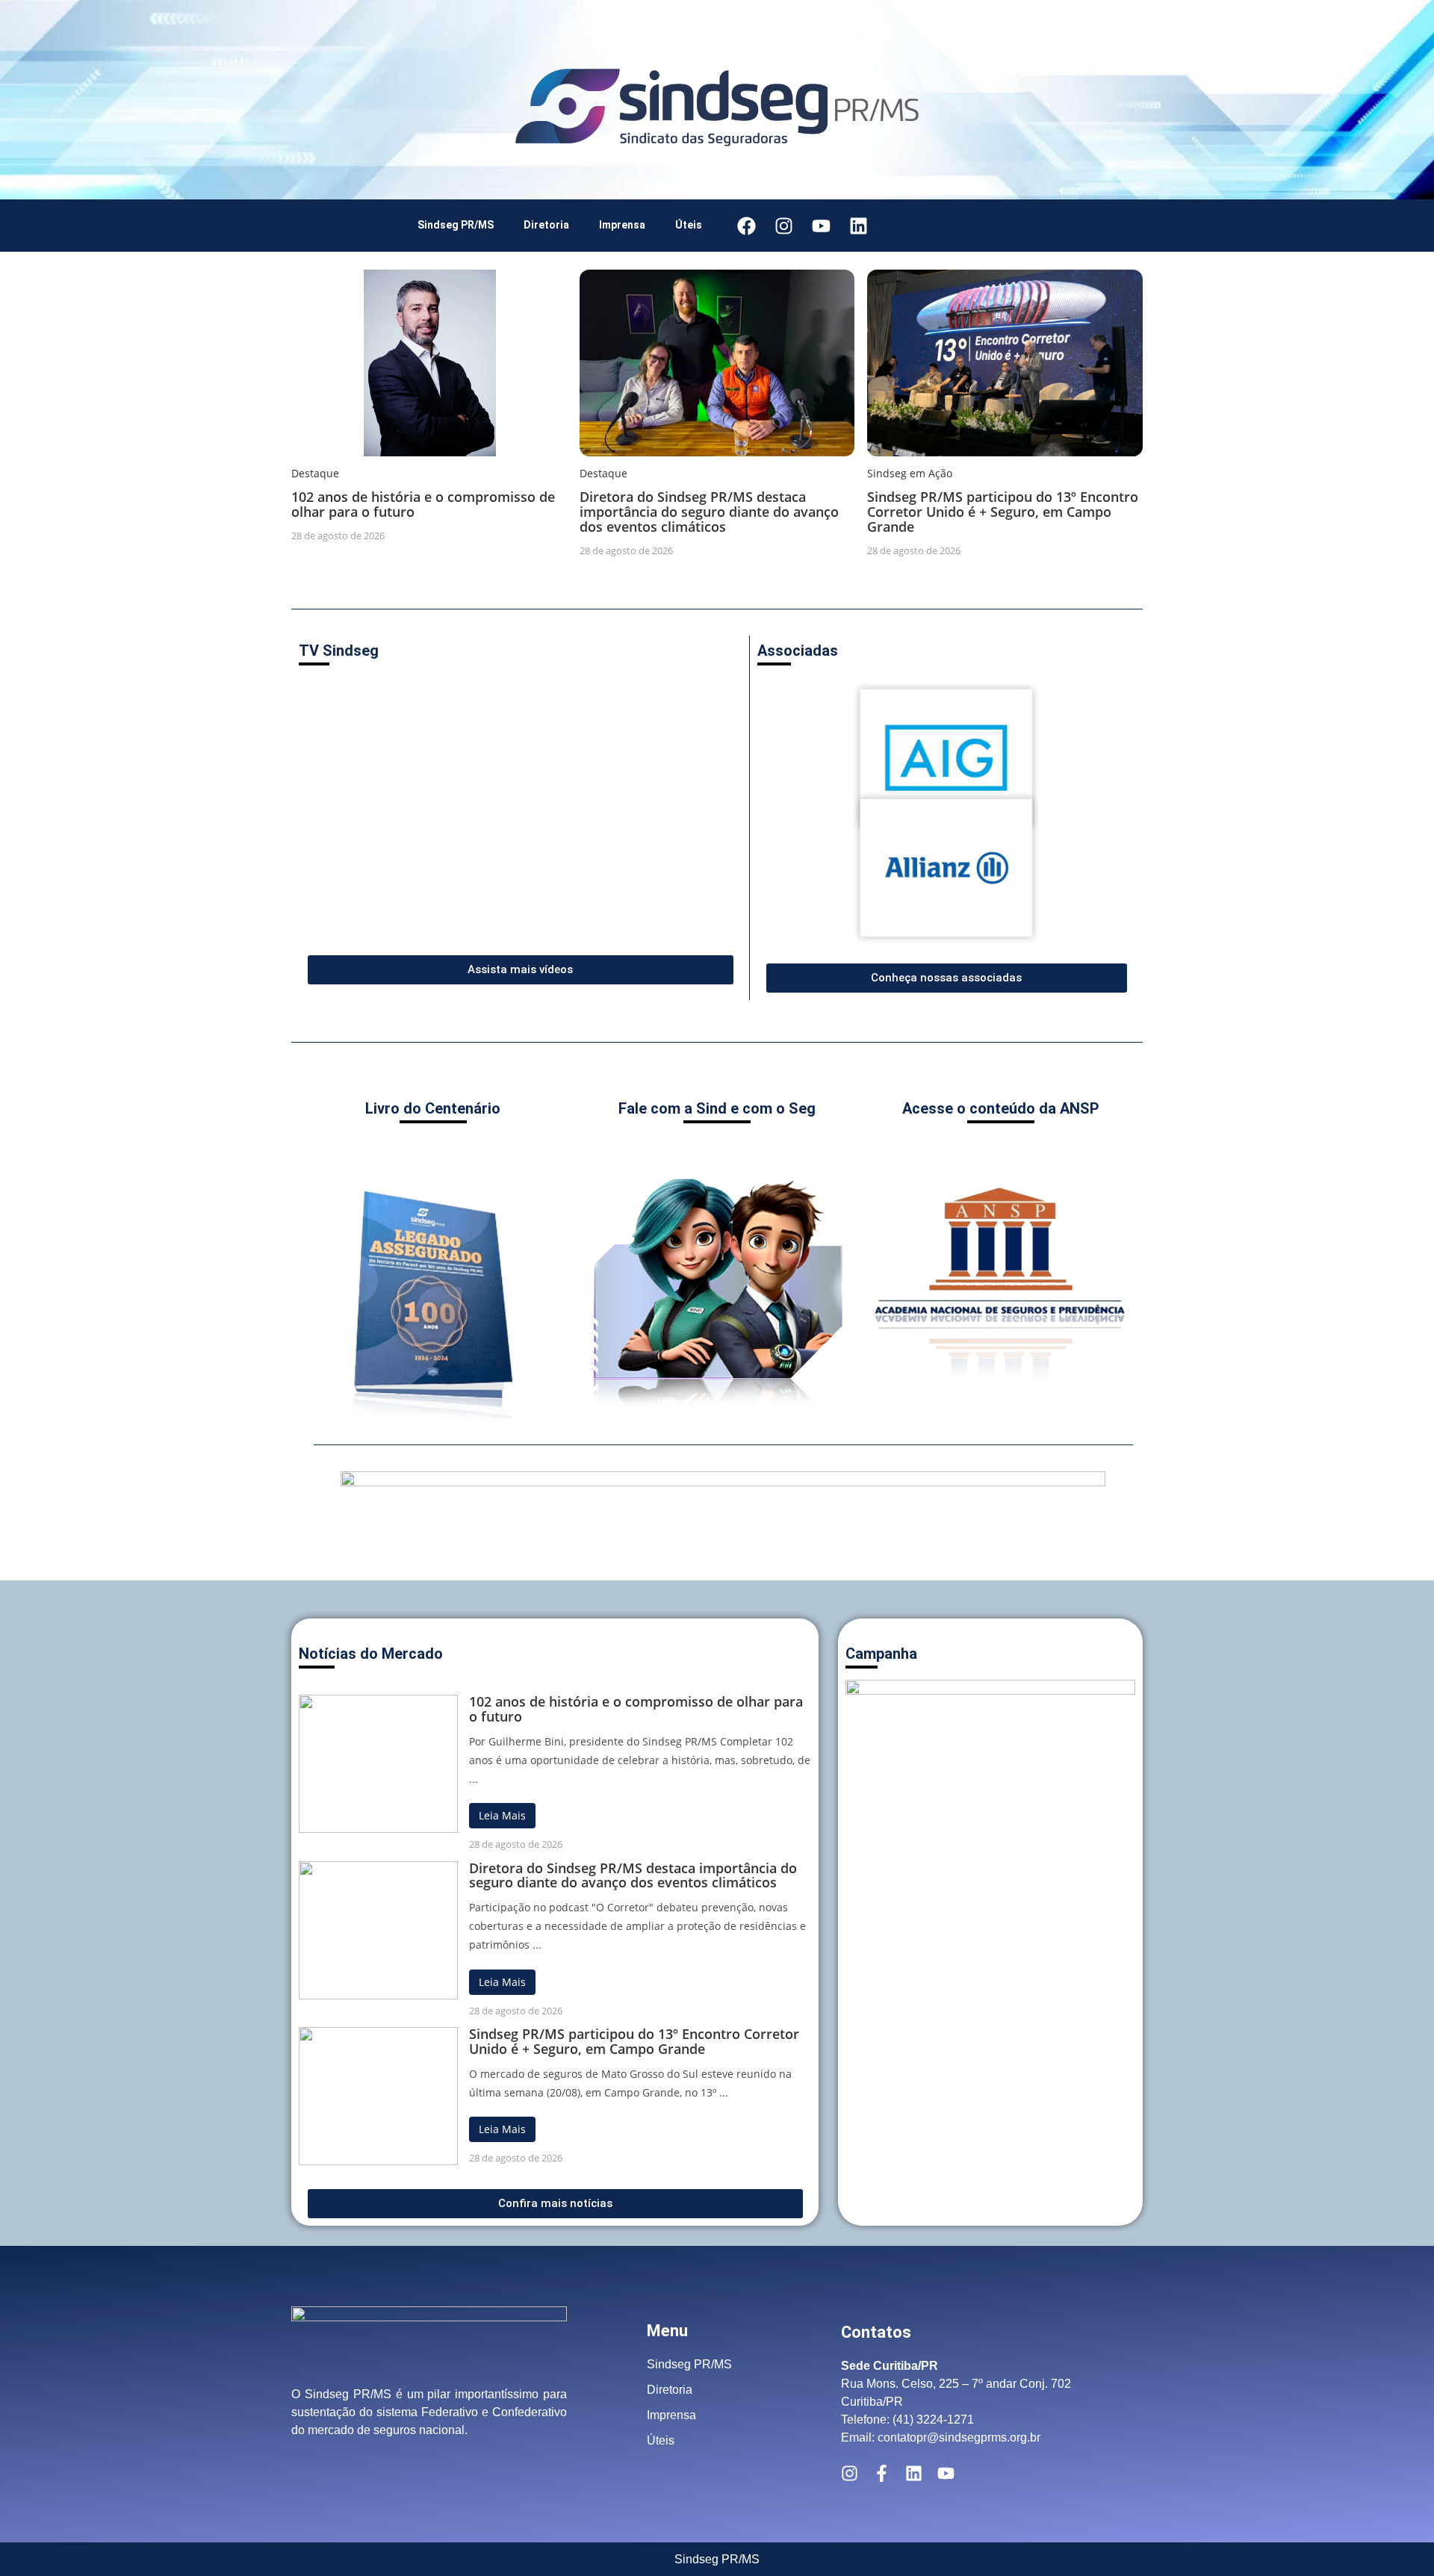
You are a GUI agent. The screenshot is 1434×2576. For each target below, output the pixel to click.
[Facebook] (746, 226)
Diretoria (546, 225)
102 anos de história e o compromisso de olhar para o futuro (423, 504)
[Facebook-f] (882, 2473)
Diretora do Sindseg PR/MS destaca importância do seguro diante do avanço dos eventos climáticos (709, 512)
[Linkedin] (858, 226)
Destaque (315, 473)
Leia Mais (502, 1815)
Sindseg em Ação (910, 473)
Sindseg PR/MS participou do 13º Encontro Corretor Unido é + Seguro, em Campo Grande (1003, 512)
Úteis (689, 225)
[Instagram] (783, 226)
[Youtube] (821, 226)
